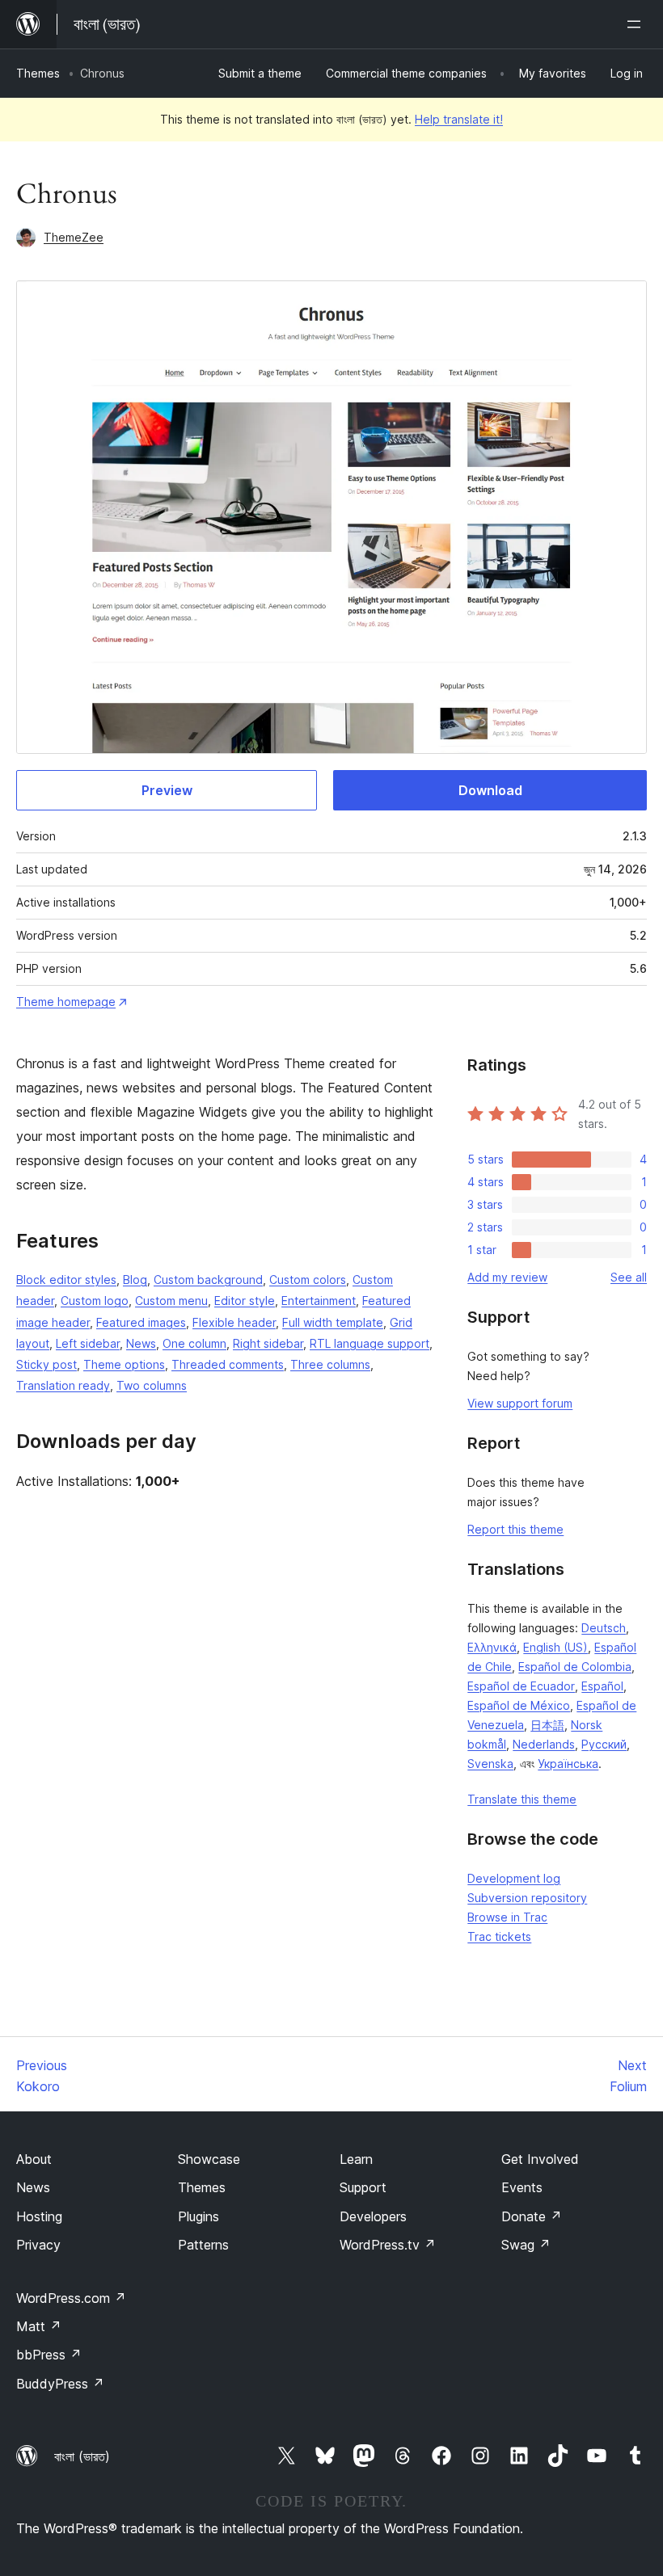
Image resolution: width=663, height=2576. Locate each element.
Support (363, 2187)
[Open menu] (637, 24)
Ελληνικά (492, 1647)
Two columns (152, 1385)
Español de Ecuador (521, 1686)
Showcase (209, 2159)
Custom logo (95, 1301)
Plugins (198, 2216)
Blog (135, 1280)
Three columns (330, 1364)
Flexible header (234, 1322)
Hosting (39, 2216)
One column (194, 1343)
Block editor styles (66, 1280)
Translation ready (63, 1385)
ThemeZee (74, 237)
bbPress (49, 2355)
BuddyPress (60, 2384)
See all (629, 1277)
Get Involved (540, 2159)
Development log (514, 1878)
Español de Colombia (575, 1667)
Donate (532, 2216)
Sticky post (46, 1364)
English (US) (555, 1647)
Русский (604, 1744)
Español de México (519, 1705)
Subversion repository (527, 1898)
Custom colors (308, 1280)
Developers (373, 2216)
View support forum (520, 1403)
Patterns (203, 2245)
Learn (356, 2159)
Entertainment (319, 1301)
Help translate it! (459, 119)
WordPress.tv (388, 2245)
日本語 (547, 1725)
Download (490, 790)
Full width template (333, 1322)
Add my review (507, 1277)
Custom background (208, 1280)
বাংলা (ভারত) (82, 2456)
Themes (38, 73)
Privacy (38, 2245)
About (34, 2159)
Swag (526, 2245)
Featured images (141, 1322)
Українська (568, 1764)
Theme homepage (66, 1002)
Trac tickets (499, 1936)
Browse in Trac (507, 1917)
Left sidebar (88, 1343)
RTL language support (370, 1343)
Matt (39, 2326)
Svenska (490, 1764)
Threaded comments (228, 1364)
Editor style (245, 1301)
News (141, 1343)
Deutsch (604, 1628)
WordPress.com (71, 2298)
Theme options (124, 1364)
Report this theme (515, 1529)
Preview (167, 790)
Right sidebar (268, 1343)
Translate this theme (522, 1799)
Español (602, 1686)
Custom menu (171, 1301)
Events (522, 2187)
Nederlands (544, 1744)
